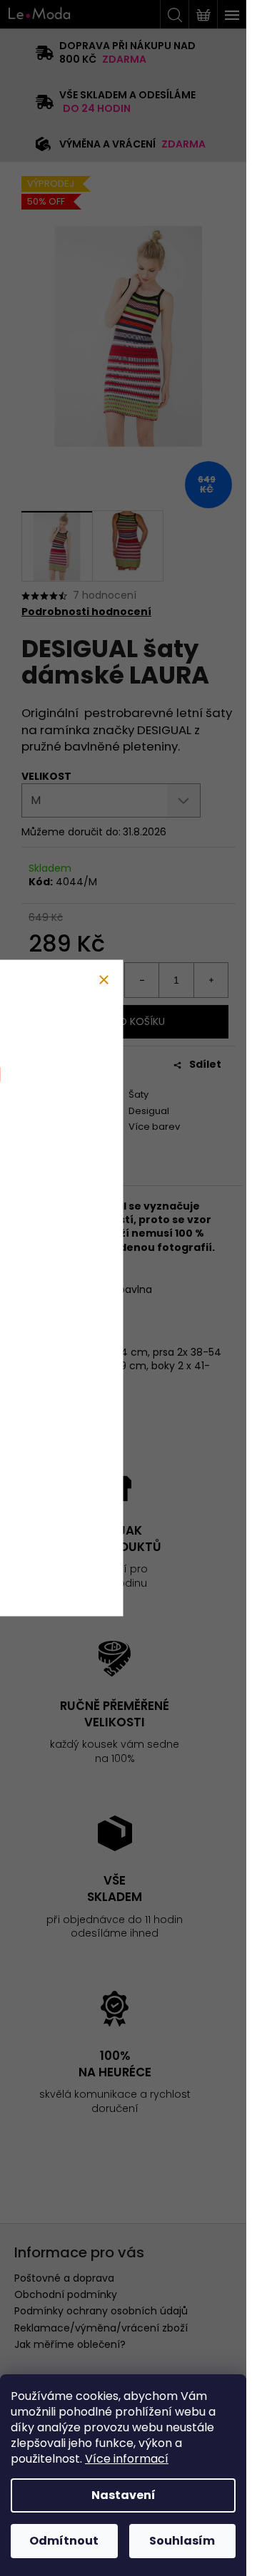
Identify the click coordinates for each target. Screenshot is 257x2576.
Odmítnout (64, 2541)
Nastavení (124, 2495)
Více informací (127, 2459)
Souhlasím (182, 2541)
